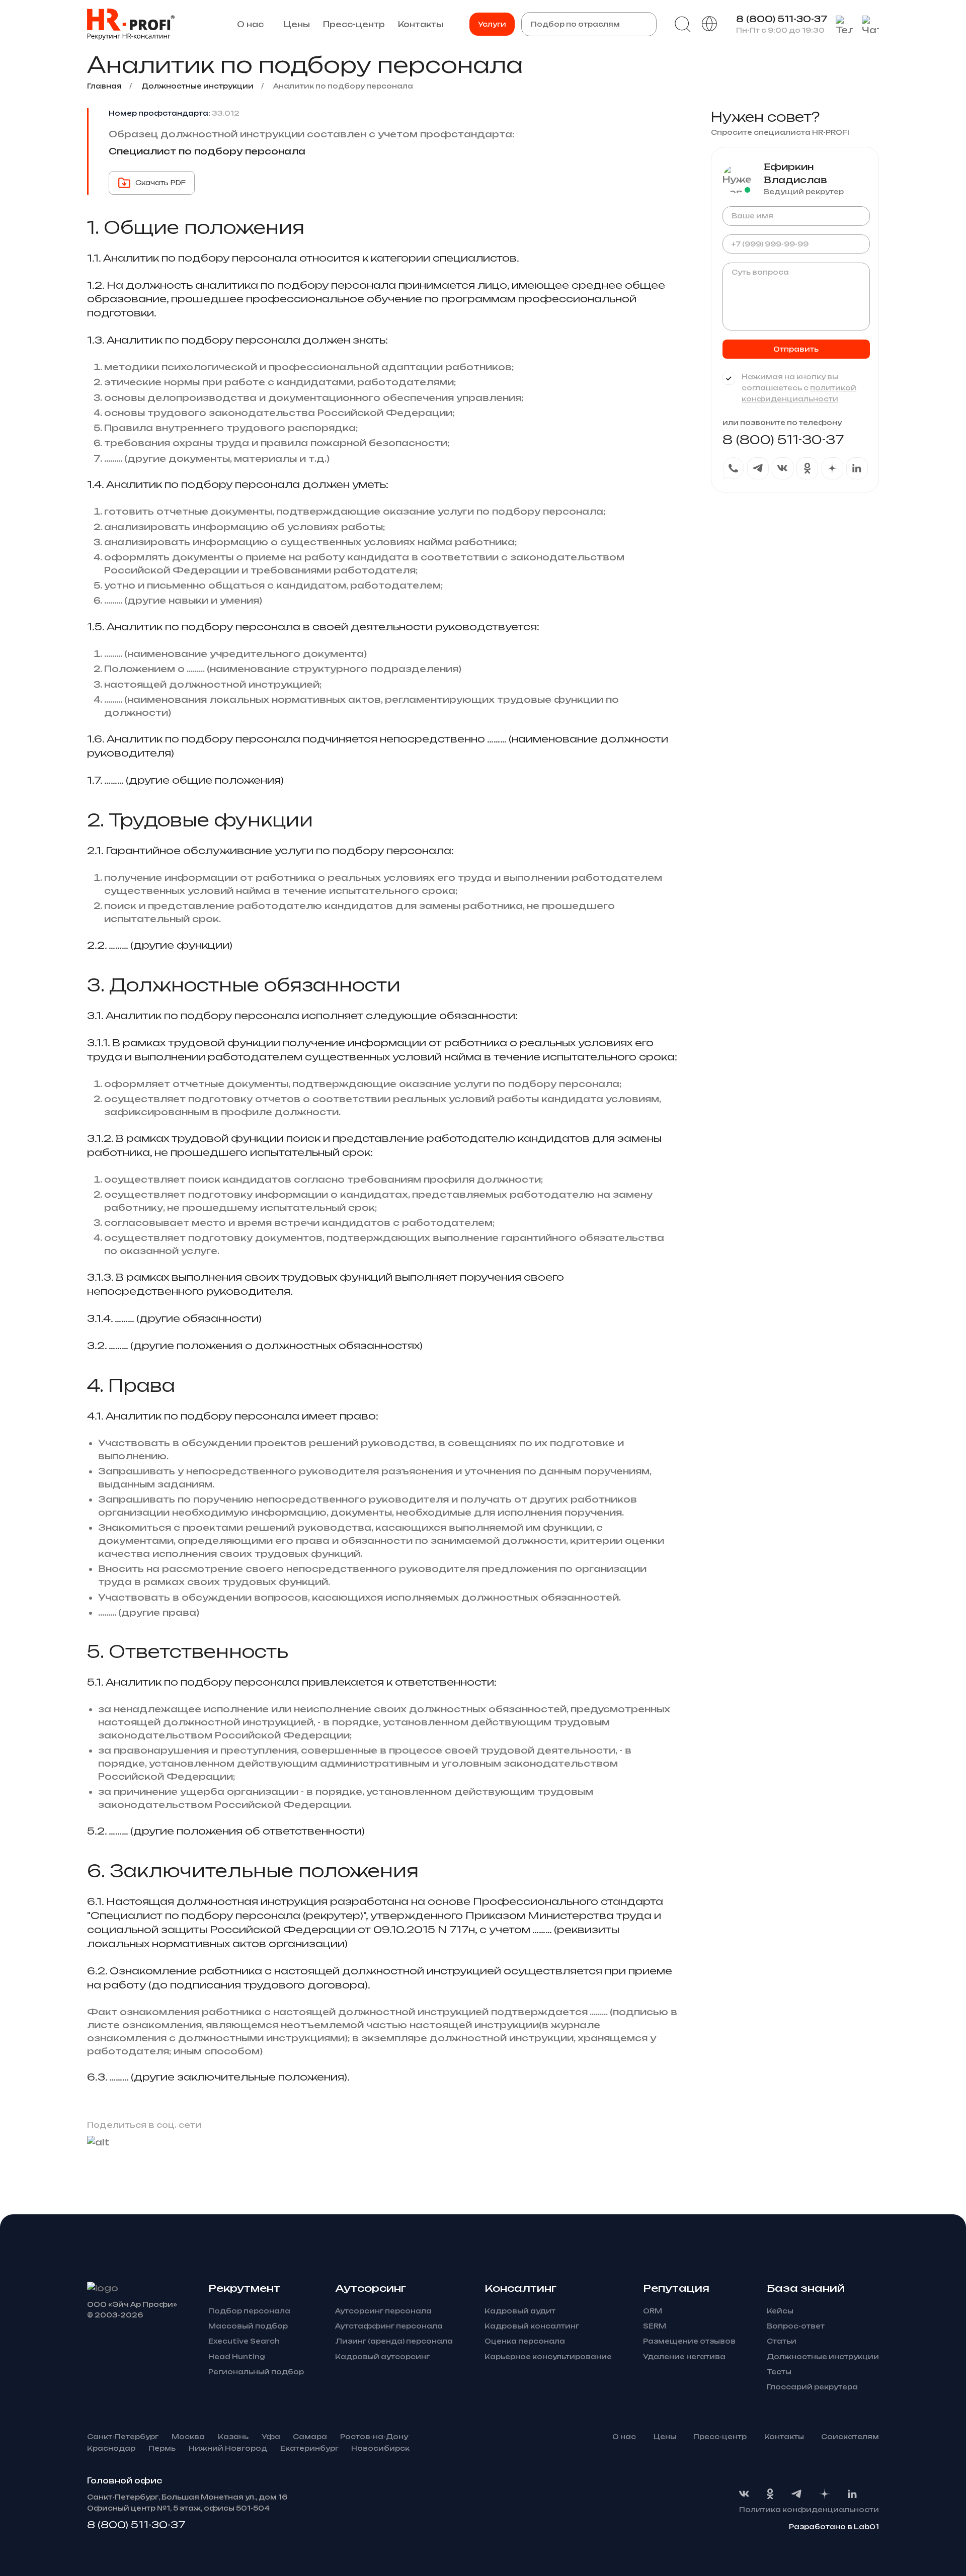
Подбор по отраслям (575, 24)
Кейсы (780, 2311)
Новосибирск (380, 2448)
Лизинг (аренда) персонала (394, 2341)
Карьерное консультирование (548, 2357)
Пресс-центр (354, 24)
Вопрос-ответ (796, 2326)
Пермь (162, 2448)
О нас (250, 24)
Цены (297, 24)
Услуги (492, 24)
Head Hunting (237, 2357)
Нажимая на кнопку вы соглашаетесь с (799, 388)
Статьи (782, 2341)
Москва (188, 2437)
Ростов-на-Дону (374, 2437)
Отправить (796, 349)
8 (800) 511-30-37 (782, 19)
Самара (310, 2437)
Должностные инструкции (823, 2357)
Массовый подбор (248, 2326)
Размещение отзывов (689, 2341)
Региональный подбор (256, 2372)
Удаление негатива (684, 2357)
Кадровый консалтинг (532, 2326)
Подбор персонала (249, 2311)
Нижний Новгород (228, 2448)
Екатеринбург (309, 2448)
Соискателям (850, 2437)
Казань (233, 2437)
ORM (653, 2311)
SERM (655, 2326)
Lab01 (866, 2527)
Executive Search (244, 2341)
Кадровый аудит (520, 2311)
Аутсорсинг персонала (383, 2311)
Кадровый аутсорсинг (382, 2357)
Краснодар (111, 2448)
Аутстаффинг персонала (389, 2326)
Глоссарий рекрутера (812, 2387)
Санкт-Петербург (123, 2437)
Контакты (421, 24)
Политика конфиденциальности (809, 2510)
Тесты (779, 2372)
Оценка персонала (525, 2341)
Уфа (271, 2437)
